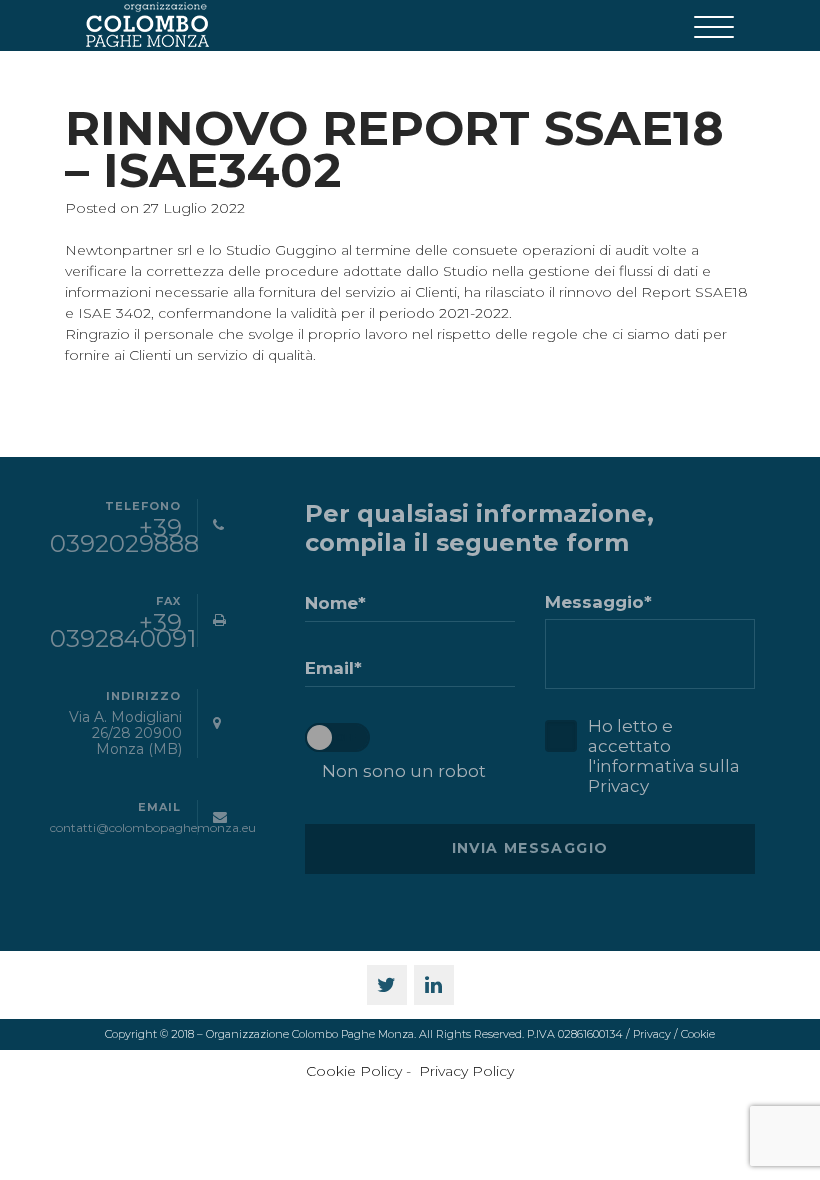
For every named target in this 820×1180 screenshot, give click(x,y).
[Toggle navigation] (714, 25)
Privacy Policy (466, 1071)
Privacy (652, 1034)
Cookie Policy (354, 1071)
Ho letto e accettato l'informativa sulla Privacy (664, 756)
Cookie (698, 1034)
